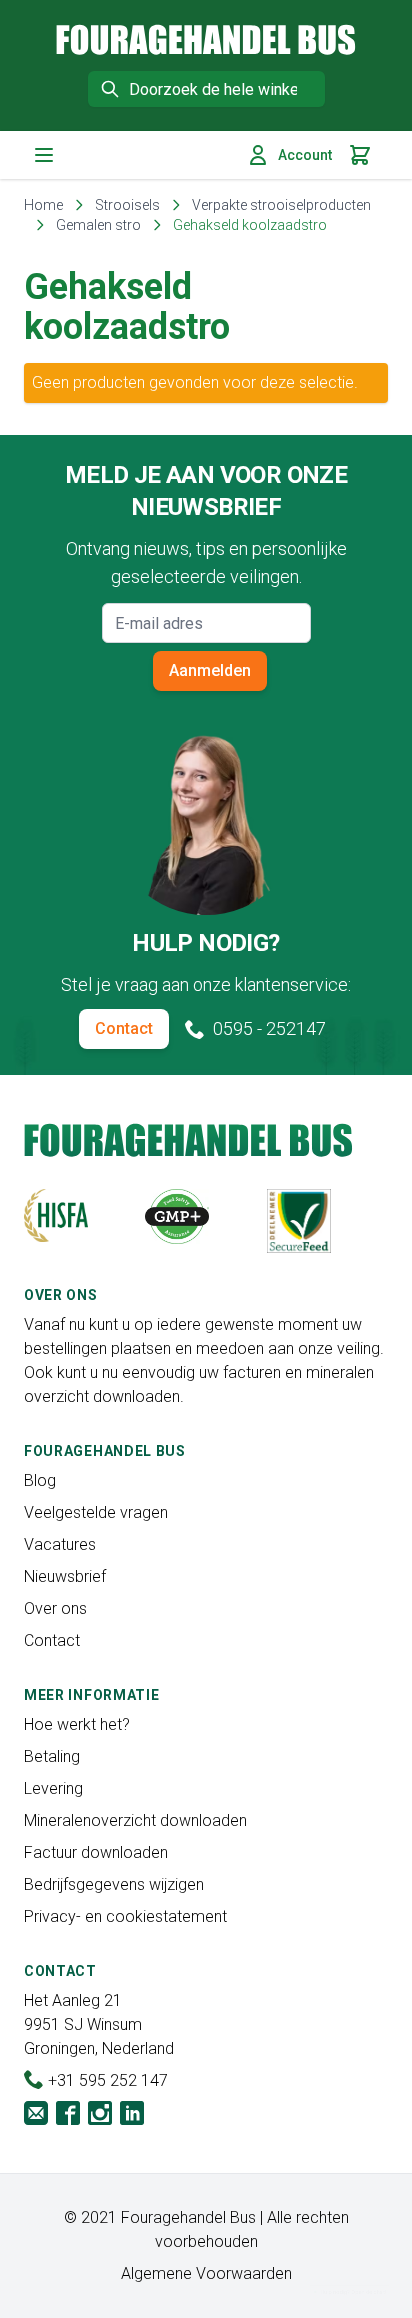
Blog (40, 1480)
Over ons (55, 1608)
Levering (53, 1788)
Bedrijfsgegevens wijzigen (114, 1884)
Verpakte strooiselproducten (281, 205)
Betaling (52, 1756)
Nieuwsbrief (65, 1576)
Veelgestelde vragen (96, 1512)
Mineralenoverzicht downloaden (135, 1820)
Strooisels (127, 205)
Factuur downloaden (96, 1852)
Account (305, 155)
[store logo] (206, 39)
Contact (124, 1028)
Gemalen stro (98, 225)
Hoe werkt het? (77, 1724)
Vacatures (60, 1544)
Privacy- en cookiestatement (125, 1916)
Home (43, 205)
